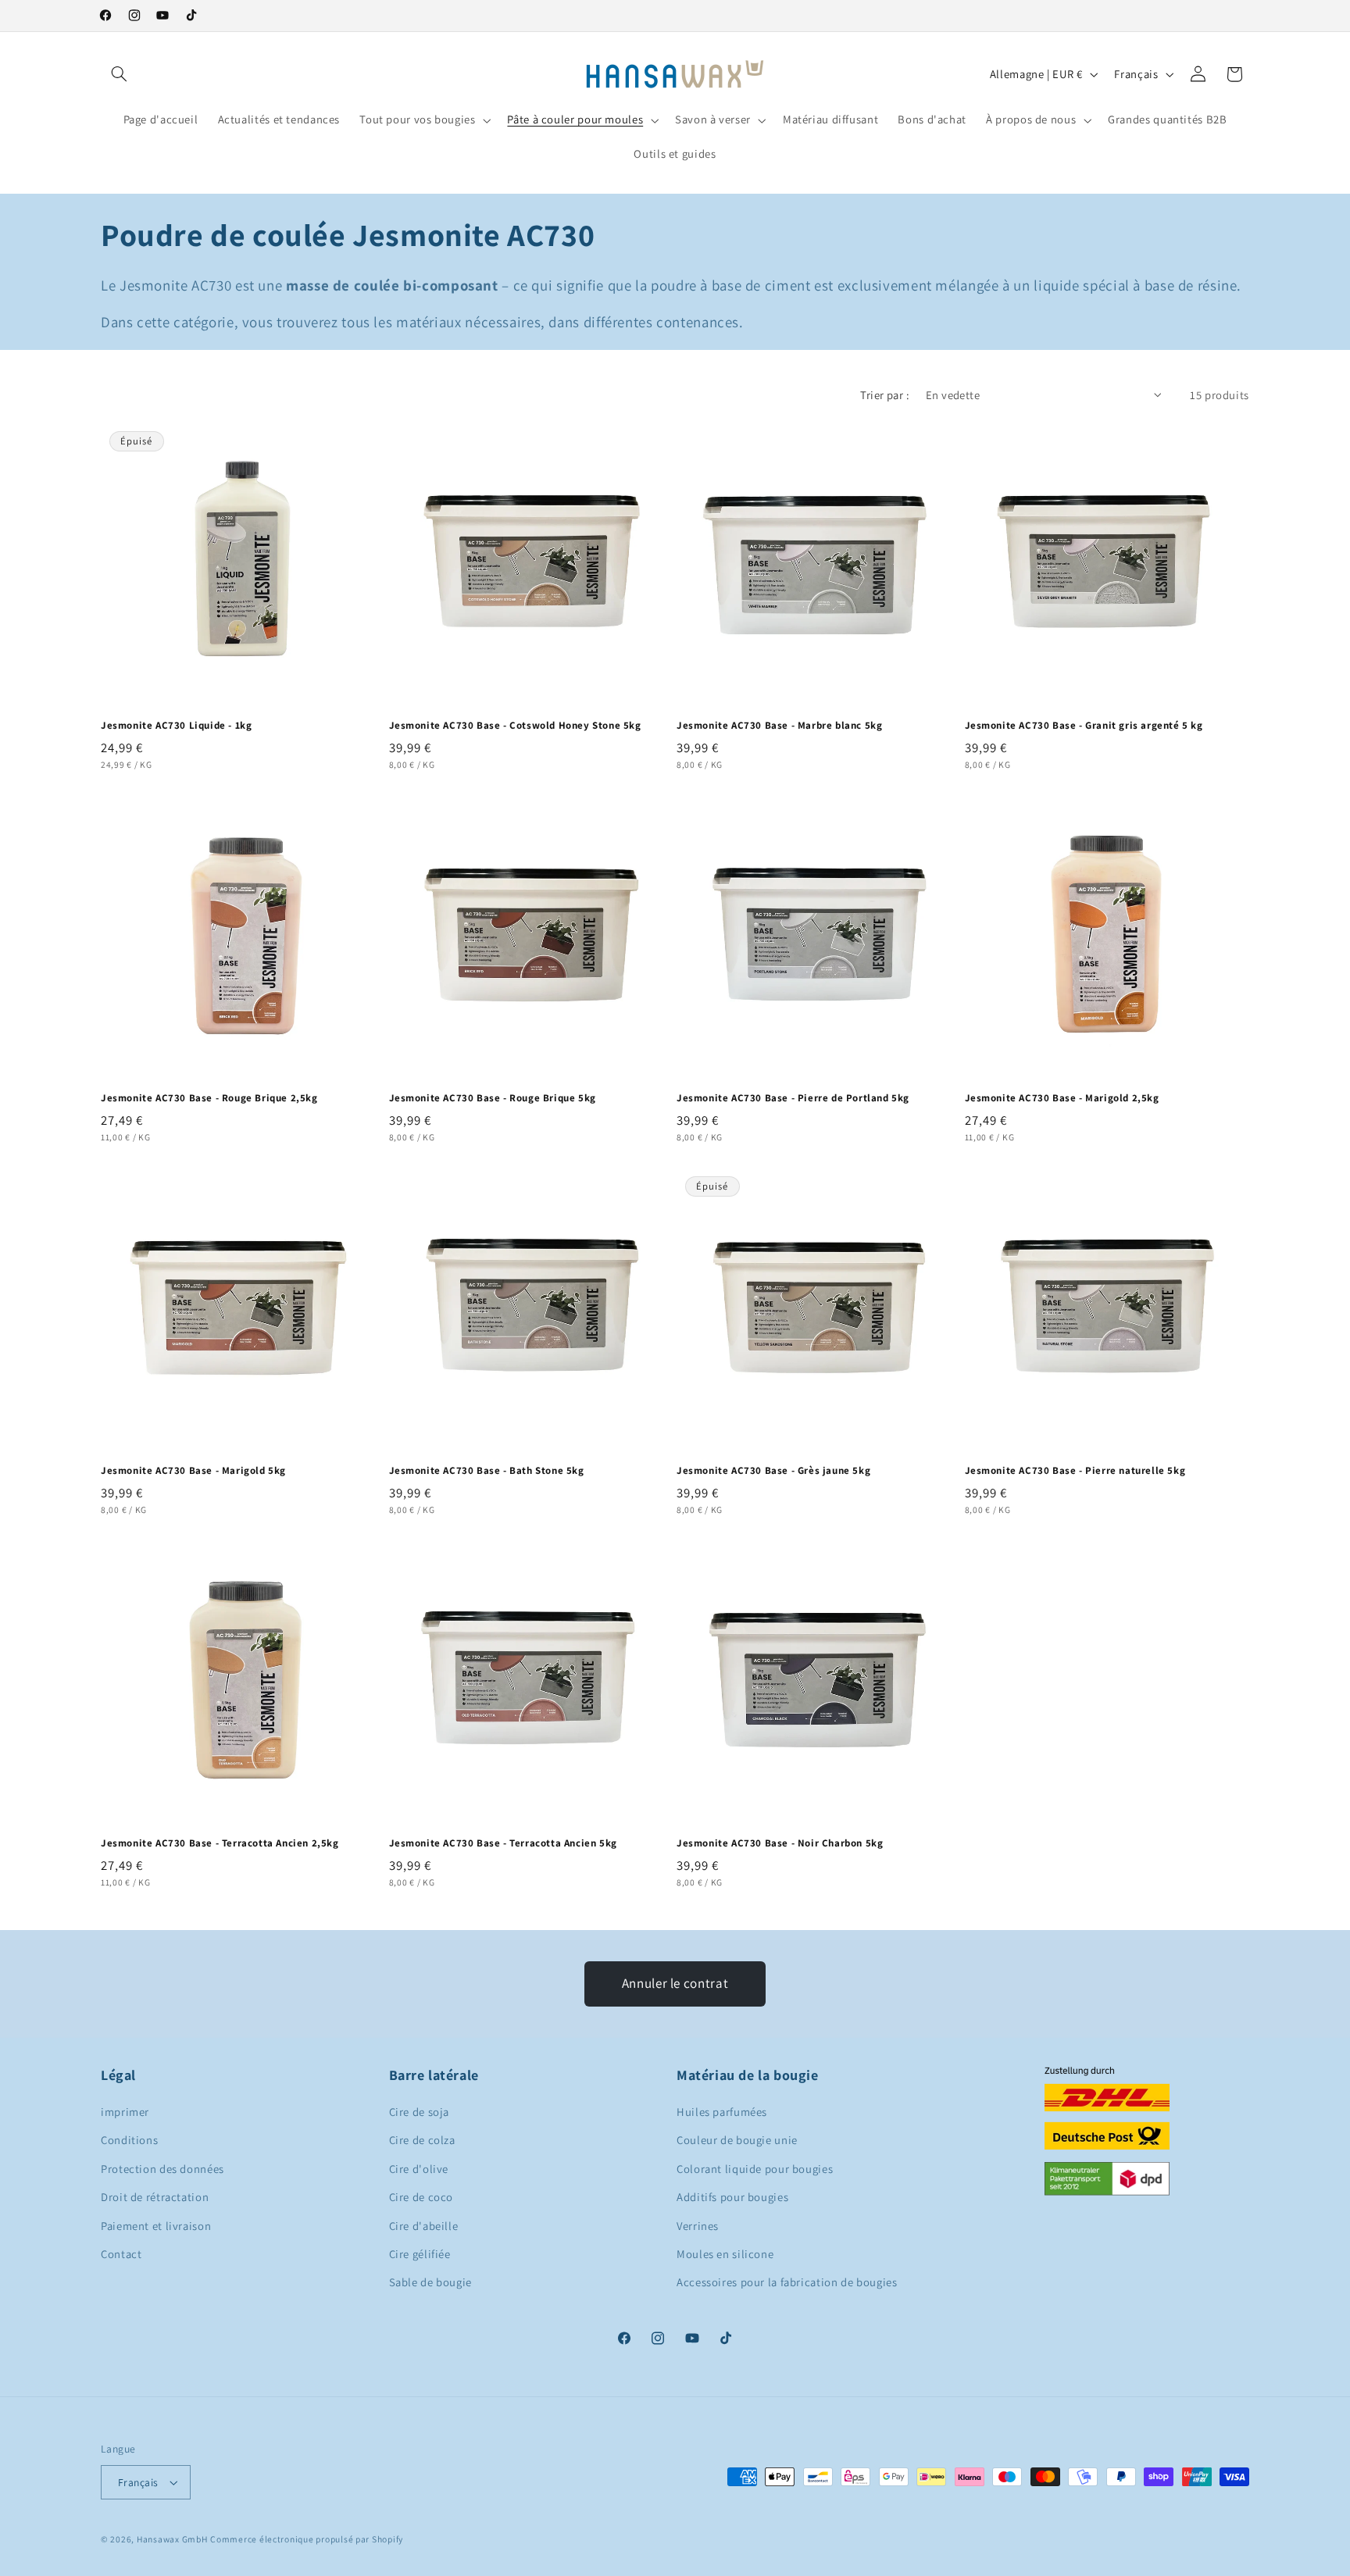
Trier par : (885, 395)
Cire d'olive (419, 2169)
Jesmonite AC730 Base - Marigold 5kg (193, 1471)
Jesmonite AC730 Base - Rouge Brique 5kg (493, 1098)
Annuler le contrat (675, 1983)
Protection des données (162, 2169)
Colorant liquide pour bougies (755, 2169)
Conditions (129, 2140)
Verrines (698, 2226)
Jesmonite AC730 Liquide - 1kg (176, 726)
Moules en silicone (725, 2254)
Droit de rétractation (155, 2197)
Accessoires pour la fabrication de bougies (787, 2282)
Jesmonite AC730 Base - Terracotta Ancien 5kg (503, 1843)
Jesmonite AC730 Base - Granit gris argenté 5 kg (1084, 726)
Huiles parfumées (722, 2112)
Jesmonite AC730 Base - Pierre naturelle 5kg (1075, 1471)
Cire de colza (422, 2140)
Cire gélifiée (420, 2254)
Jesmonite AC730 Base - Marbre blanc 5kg (779, 726)
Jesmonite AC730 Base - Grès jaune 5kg (773, 1471)
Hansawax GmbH (172, 2539)
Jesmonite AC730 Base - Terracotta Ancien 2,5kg (220, 1843)
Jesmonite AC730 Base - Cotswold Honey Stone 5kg (515, 726)
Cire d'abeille (424, 2226)
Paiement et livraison (156, 2226)
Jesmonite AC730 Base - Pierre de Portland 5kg (793, 1098)
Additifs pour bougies (732, 2197)
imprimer (125, 2112)
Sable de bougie (430, 2282)
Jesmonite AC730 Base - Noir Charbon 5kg (780, 1843)
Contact (121, 2254)
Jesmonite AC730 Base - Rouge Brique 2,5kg (209, 1098)
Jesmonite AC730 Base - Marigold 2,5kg (1062, 1098)
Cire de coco (421, 2197)
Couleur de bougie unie (737, 2140)
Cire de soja (420, 2112)
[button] (119, 74)
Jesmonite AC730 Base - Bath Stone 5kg (487, 1471)
